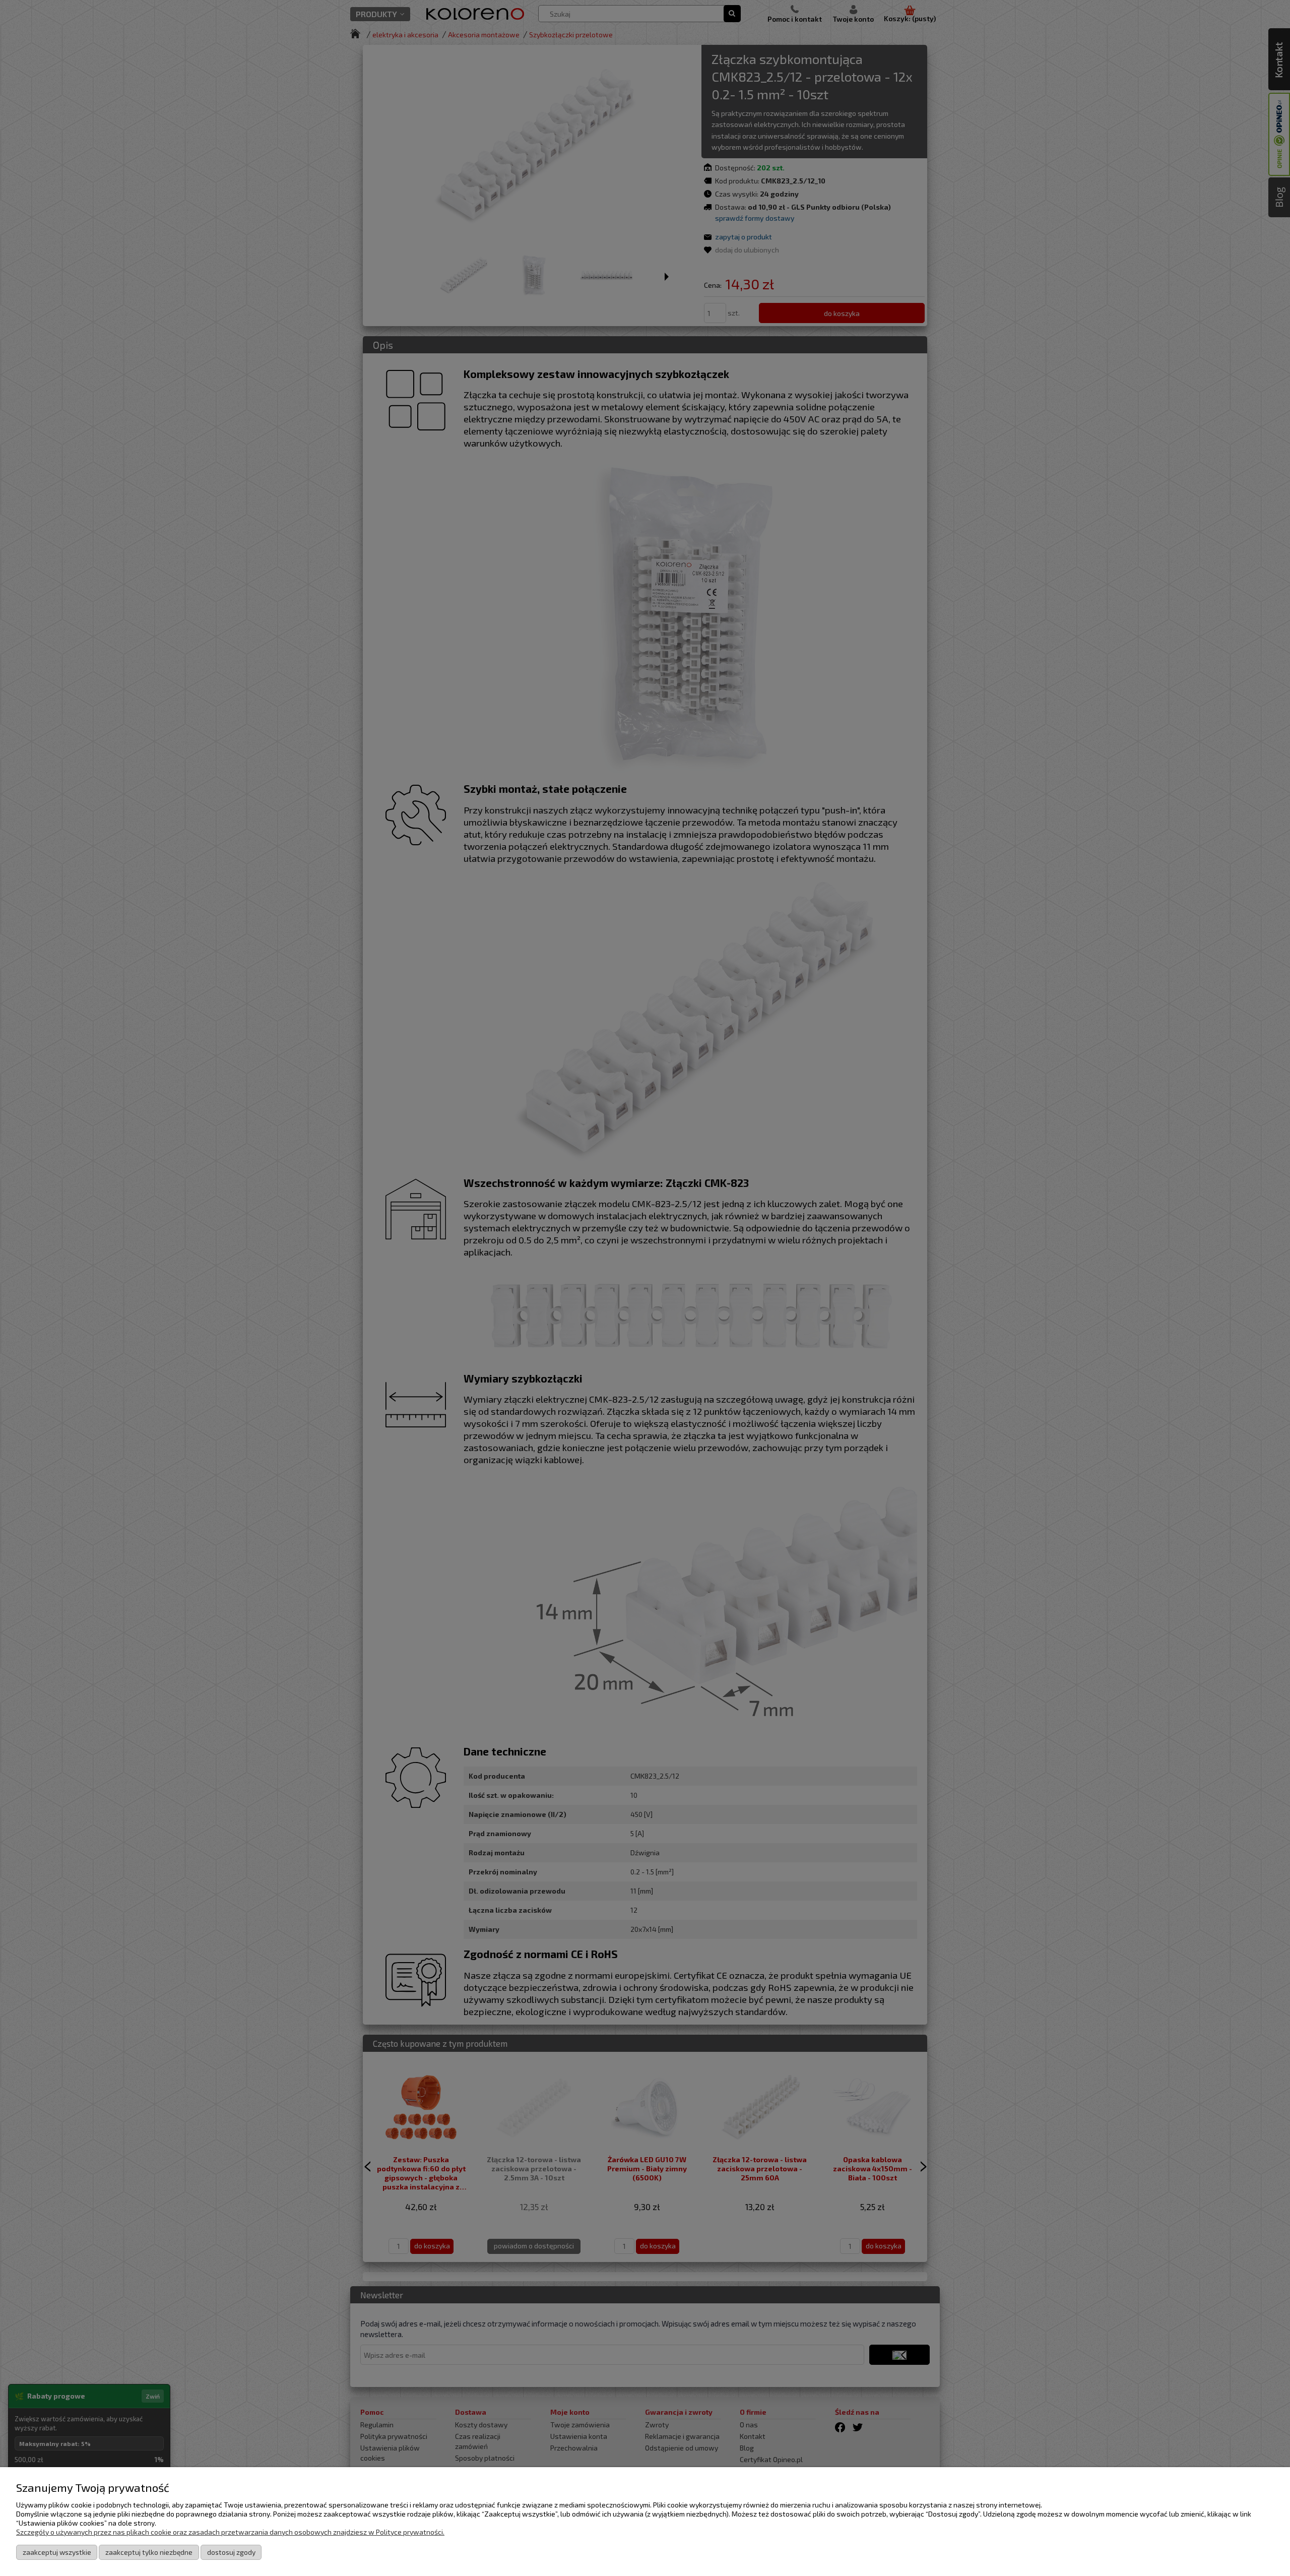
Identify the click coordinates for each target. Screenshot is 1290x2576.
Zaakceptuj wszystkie (57, 2552)
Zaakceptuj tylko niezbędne (149, 2552)
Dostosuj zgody (231, 2552)
